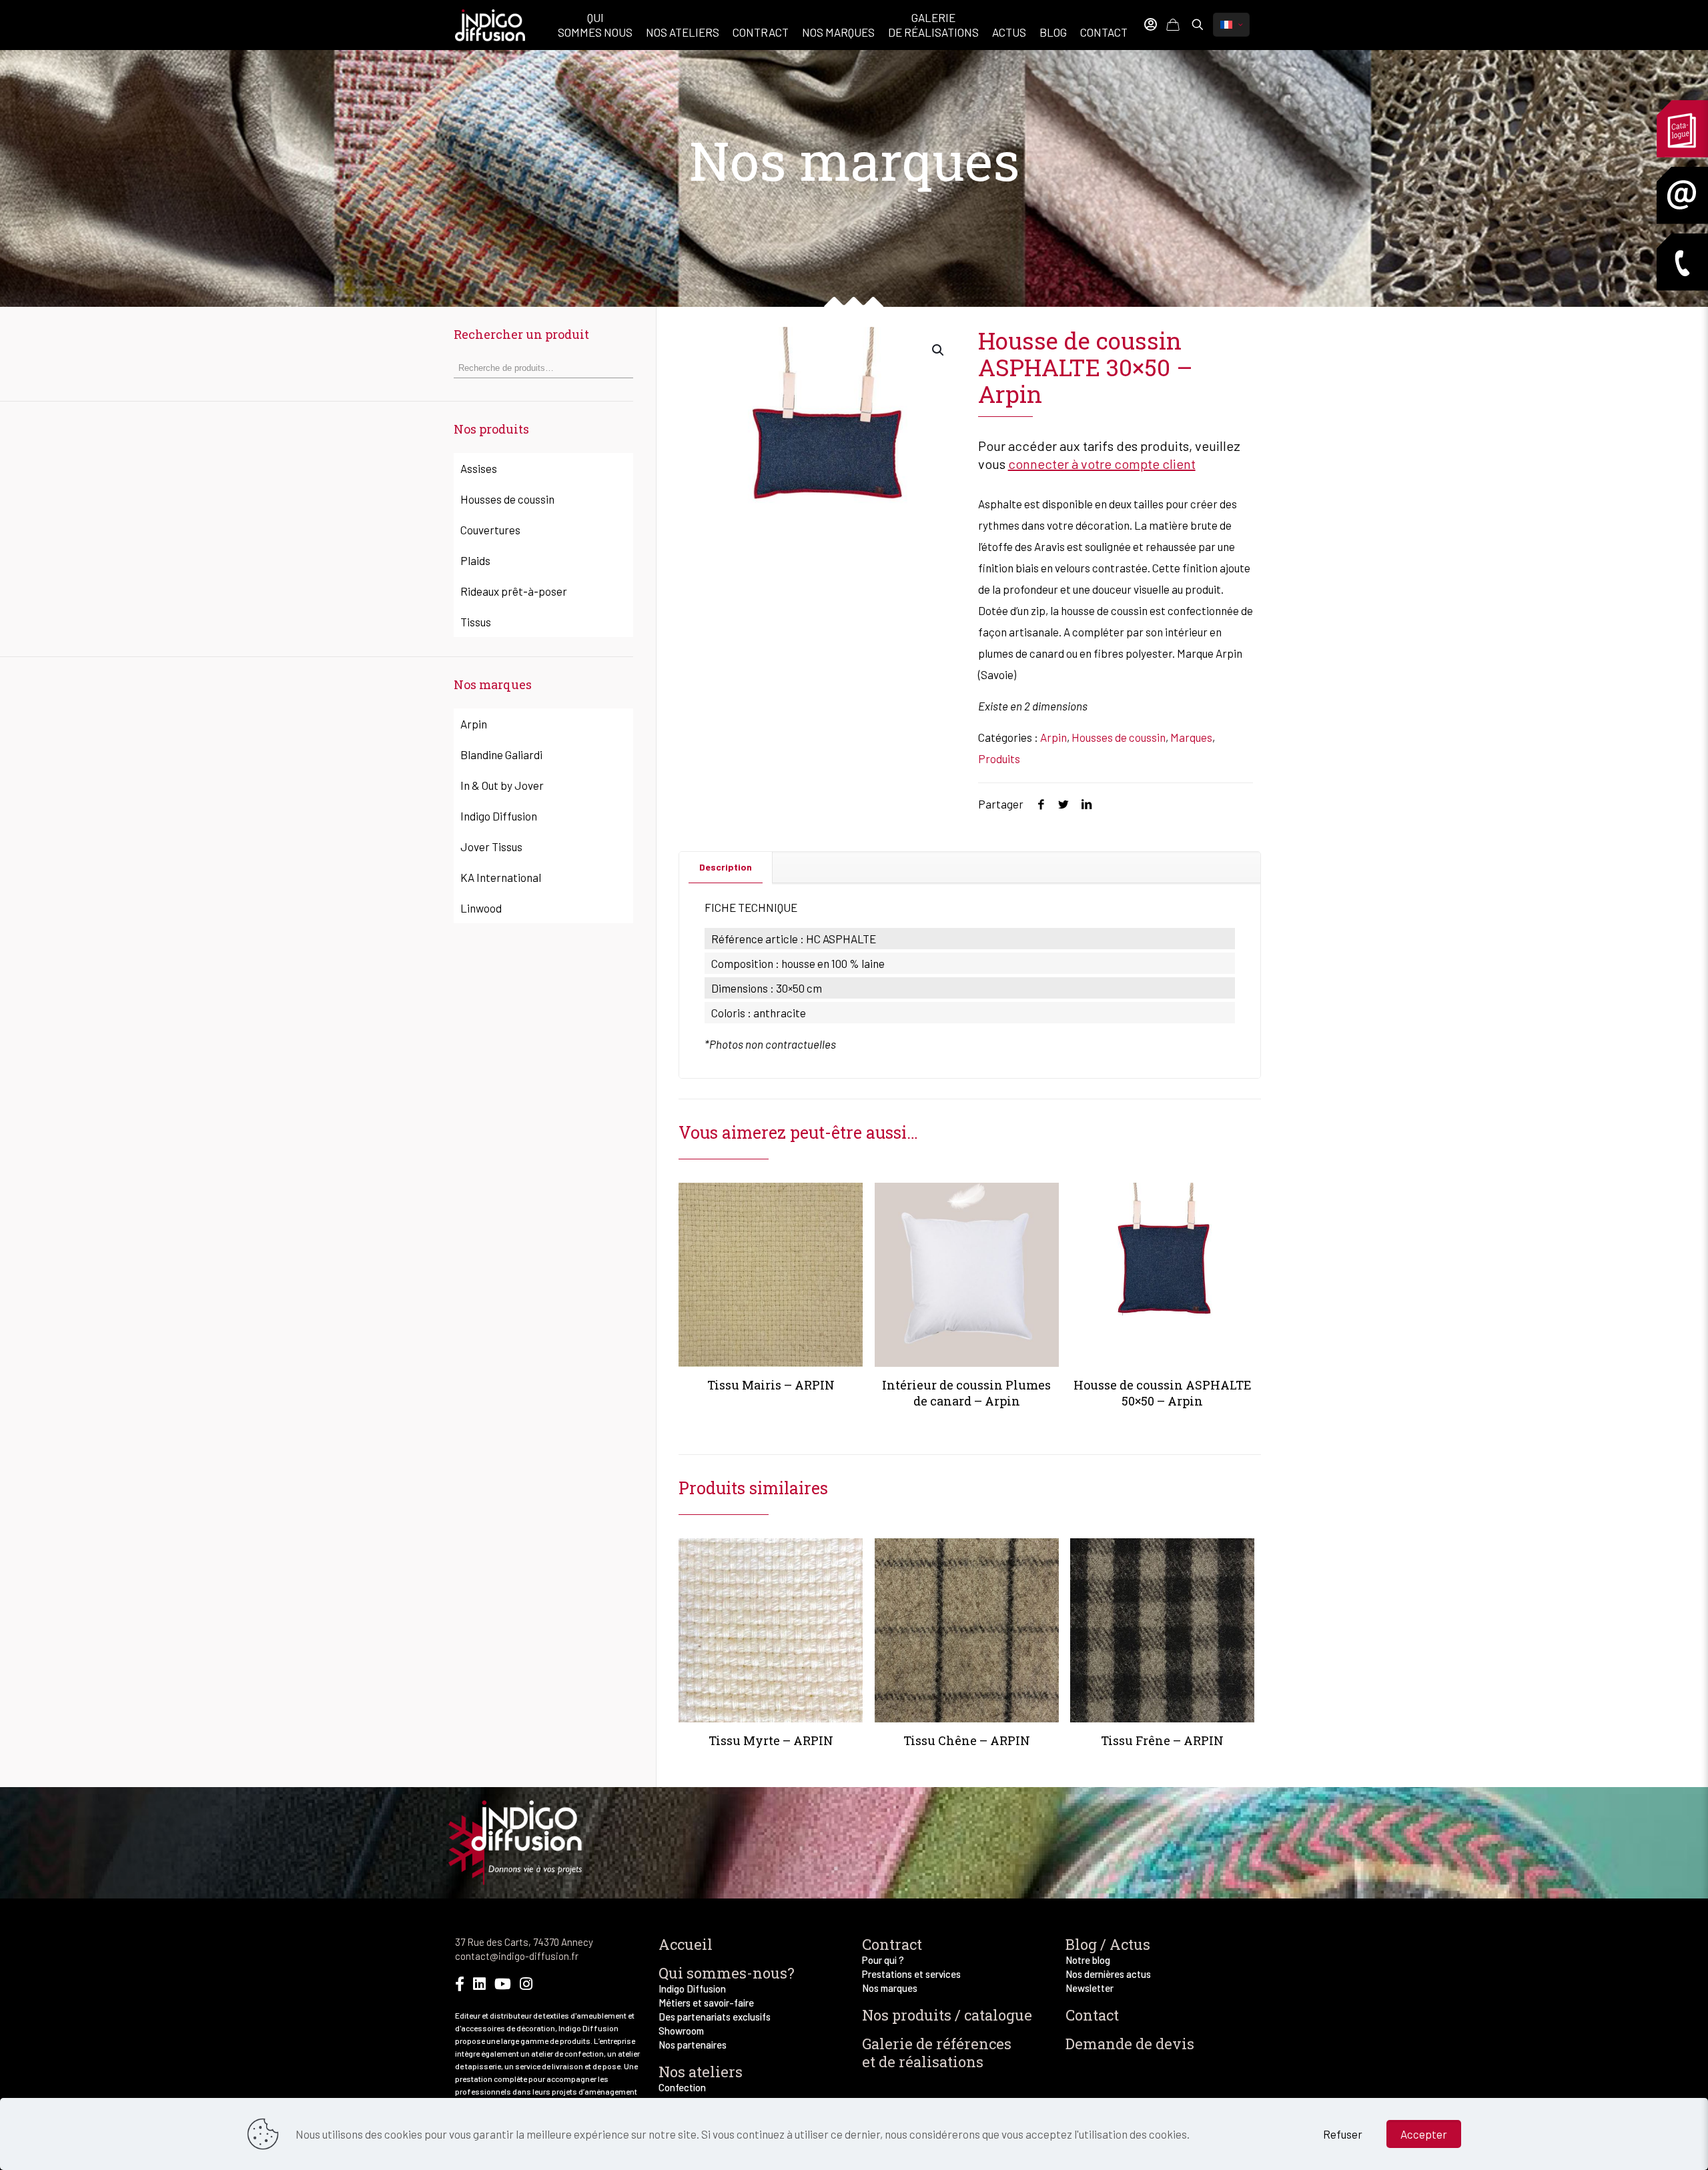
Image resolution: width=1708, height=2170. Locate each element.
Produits (999, 758)
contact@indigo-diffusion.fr (517, 1956)
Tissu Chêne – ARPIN (967, 1740)
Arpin (1053, 737)
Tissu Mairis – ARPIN (771, 1385)
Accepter (1424, 2134)
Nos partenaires (693, 2045)
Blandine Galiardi (501, 754)
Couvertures (490, 530)
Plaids (475, 560)
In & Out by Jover (502, 785)
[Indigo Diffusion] (490, 23)
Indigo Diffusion (499, 816)
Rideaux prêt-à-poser (514, 591)
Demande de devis (1130, 2044)
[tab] (726, 867)
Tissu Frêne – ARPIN (1162, 1740)
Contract (892, 1944)
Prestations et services (911, 1974)
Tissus (476, 622)
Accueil (686, 1944)
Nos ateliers (701, 2072)
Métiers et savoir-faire (706, 2003)
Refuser (1343, 2134)
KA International (501, 877)
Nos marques (890, 1988)
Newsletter (1090, 1988)
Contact (1092, 2015)
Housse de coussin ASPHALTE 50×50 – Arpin (1163, 1393)
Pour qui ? (883, 1960)
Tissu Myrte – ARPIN (771, 1740)
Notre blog (1088, 1960)
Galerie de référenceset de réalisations (937, 2053)
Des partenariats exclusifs (715, 2017)
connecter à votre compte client (1102, 464)
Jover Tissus (491, 847)
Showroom (681, 2031)
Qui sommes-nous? (727, 1973)
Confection (682, 2087)
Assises (479, 468)
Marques (1191, 737)
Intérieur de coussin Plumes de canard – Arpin (966, 1393)
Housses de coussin (1119, 737)
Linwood (481, 908)
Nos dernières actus (1108, 1974)
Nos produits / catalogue (947, 2015)
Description (726, 867)
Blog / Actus (1108, 1944)
